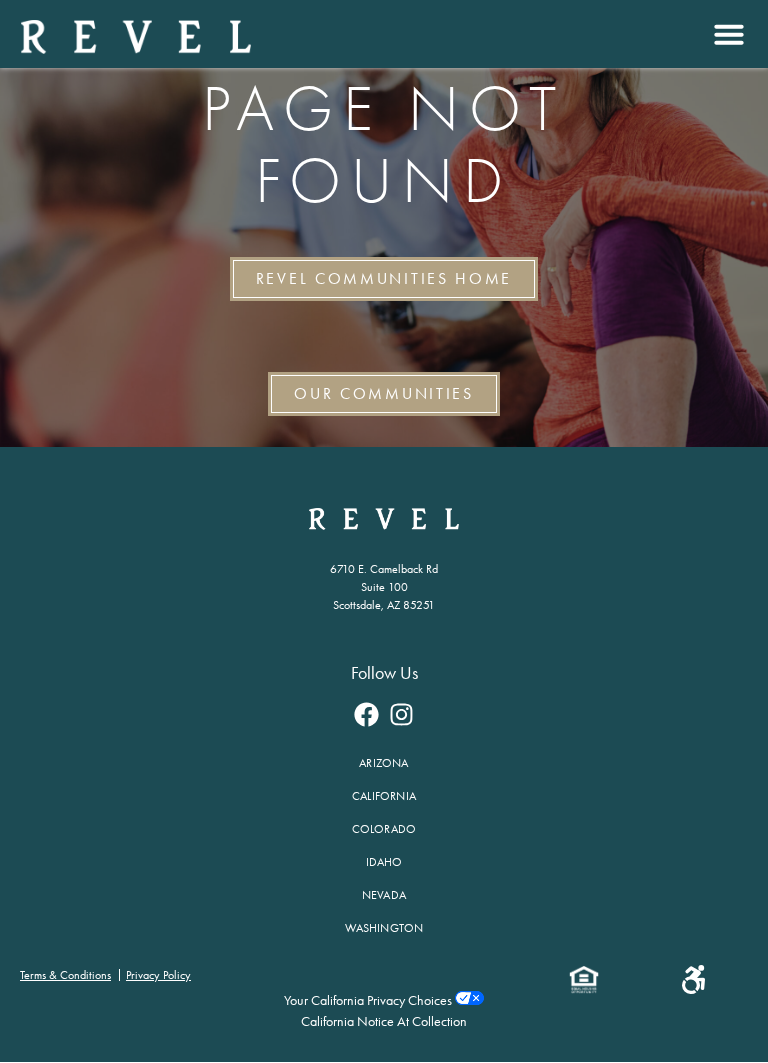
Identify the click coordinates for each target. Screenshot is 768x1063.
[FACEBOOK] (367, 714)
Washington (384, 928)
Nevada (384, 895)
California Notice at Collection (384, 1021)
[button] (726, 34)
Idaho (384, 862)
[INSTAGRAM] (402, 714)
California (384, 796)
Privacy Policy (158, 975)
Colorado (384, 829)
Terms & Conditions (65, 975)
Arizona (383, 763)
